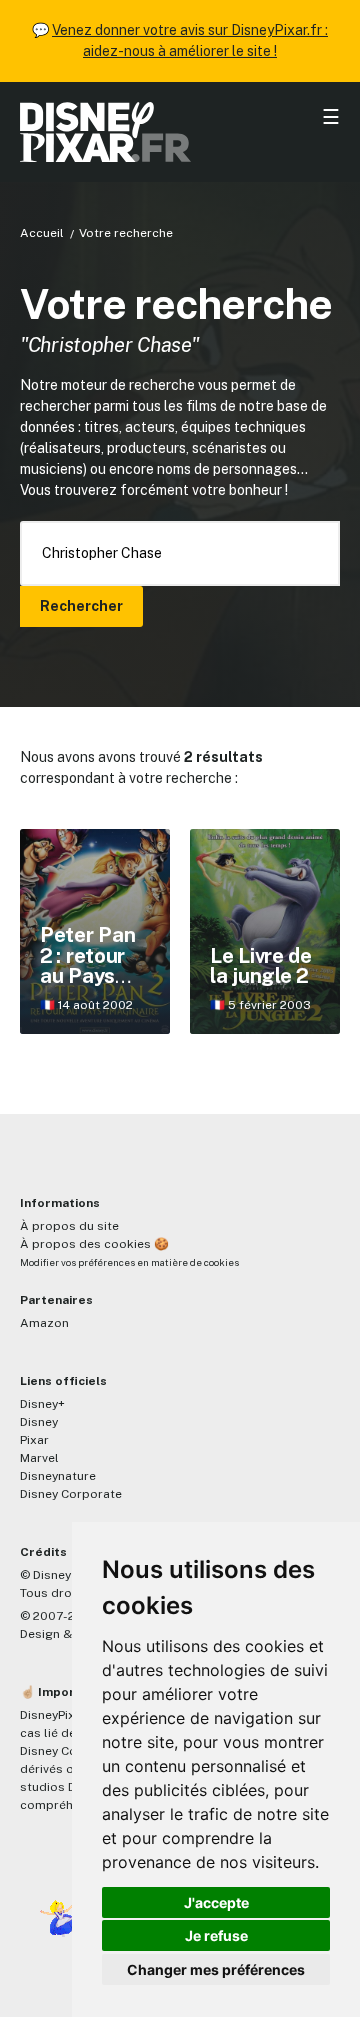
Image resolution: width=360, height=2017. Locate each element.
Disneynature (58, 1476)
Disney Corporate (71, 1494)
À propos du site (69, 1226)
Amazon (44, 1323)
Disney (39, 1422)
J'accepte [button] (216, 1902)
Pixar (34, 1440)
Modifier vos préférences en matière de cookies (129, 1262)
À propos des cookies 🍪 (94, 1244)
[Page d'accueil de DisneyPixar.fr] (180, 132)
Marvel (39, 1458)
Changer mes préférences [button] (216, 1969)
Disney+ (42, 1404)
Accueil (42, 233)
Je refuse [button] (216, 1935)
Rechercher (81, 606)
